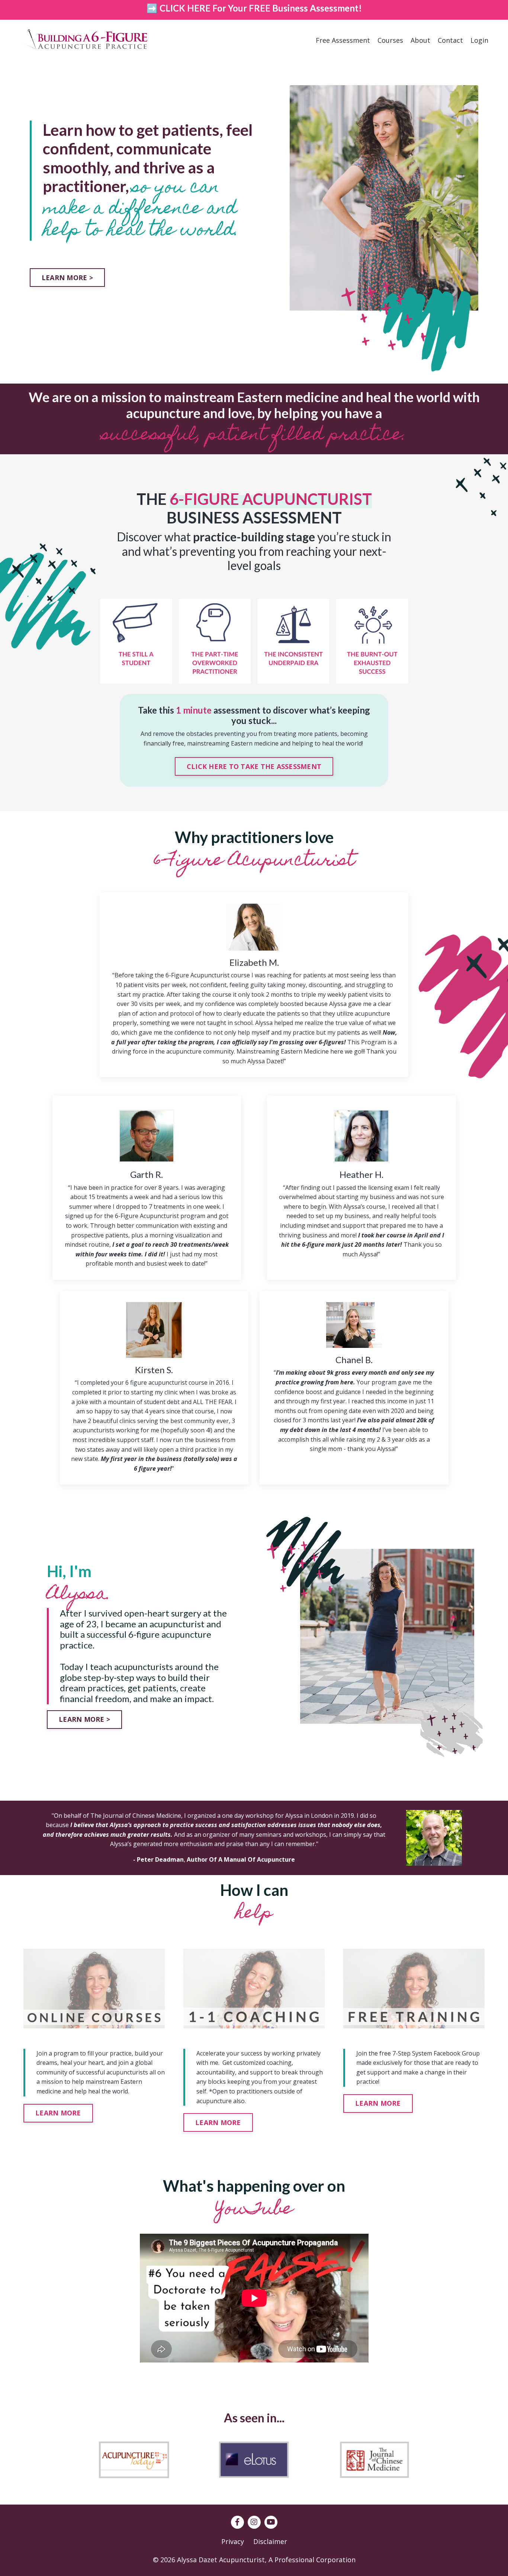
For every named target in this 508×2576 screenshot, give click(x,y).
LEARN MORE (58, 2113)
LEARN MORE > (67, 278)
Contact (450, 40)
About (420, 40)
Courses (390, 40)
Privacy (233, 2541)
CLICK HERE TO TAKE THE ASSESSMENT (254, 766)
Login (479, 40)
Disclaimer (270, 2541)
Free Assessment (343, 40)
